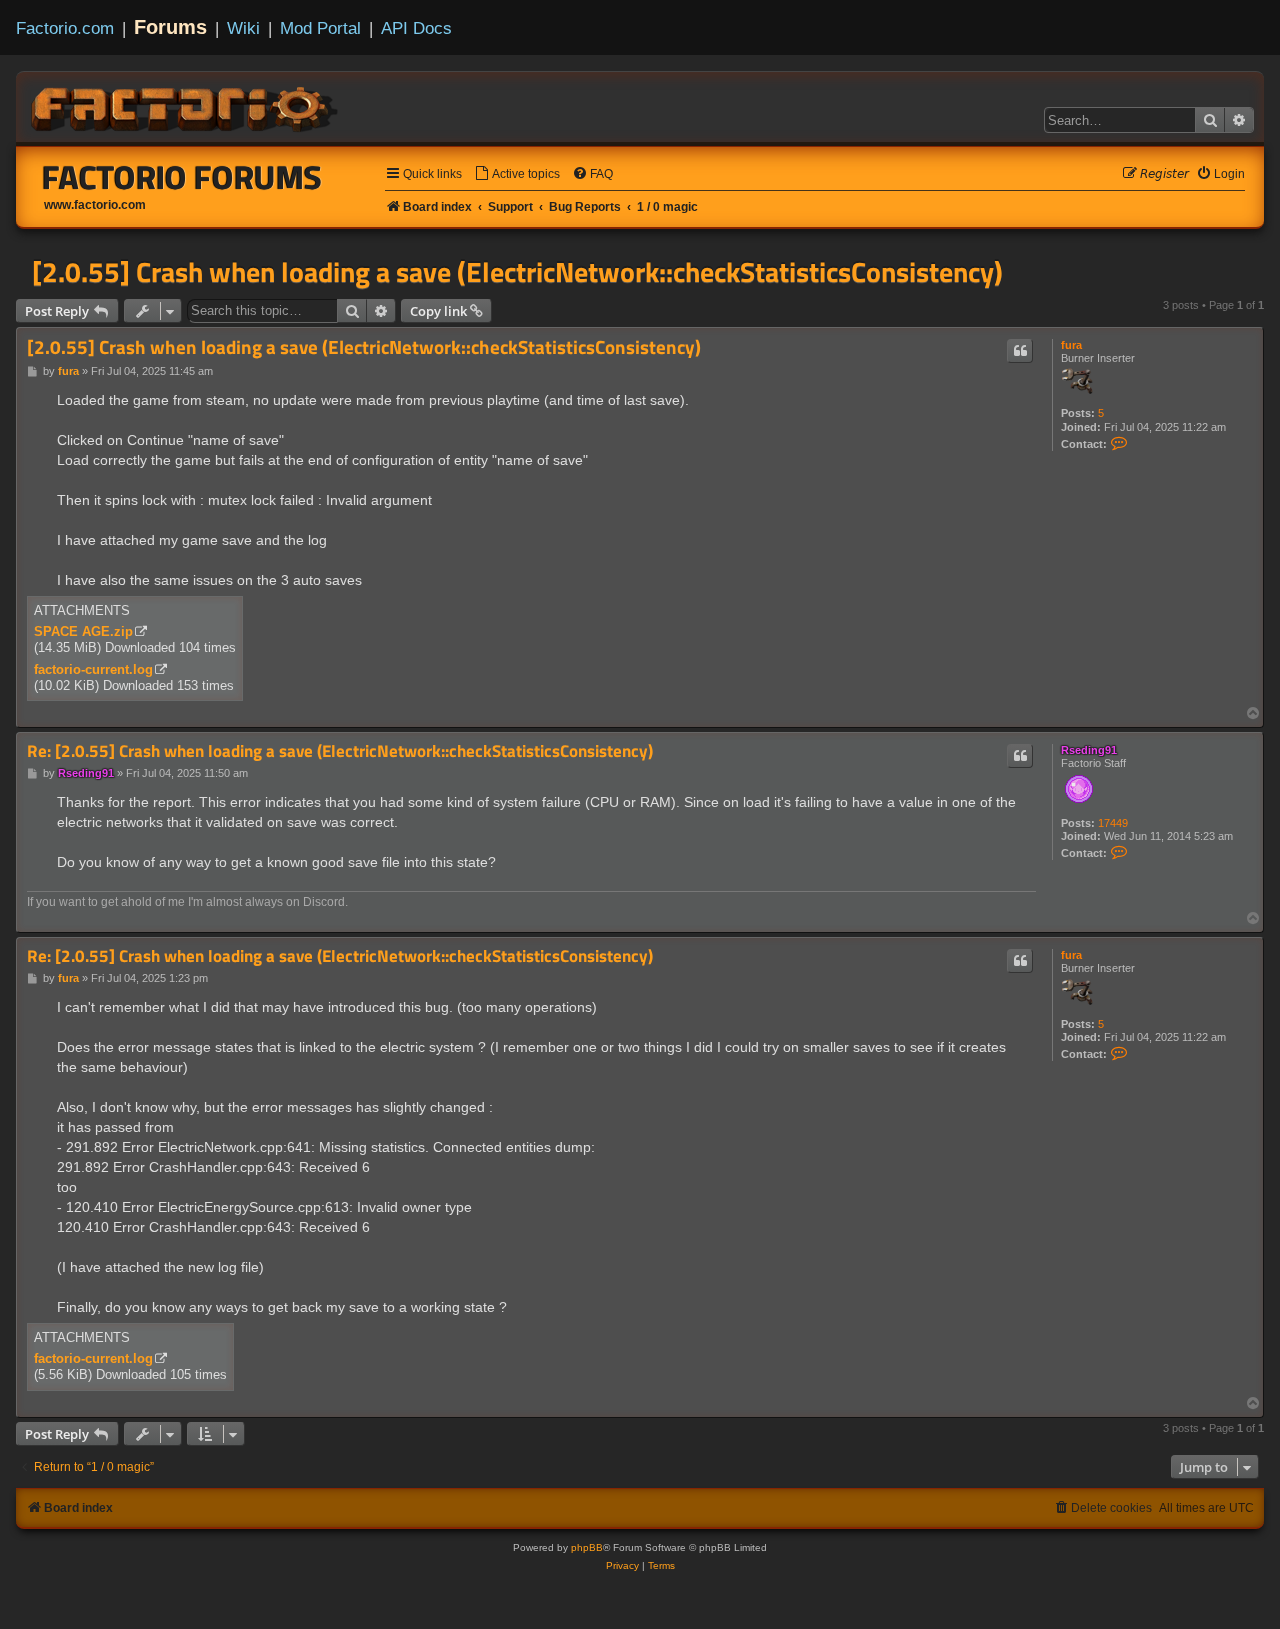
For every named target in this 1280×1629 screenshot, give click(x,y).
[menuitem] (517, 174)
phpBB (587, 1547)
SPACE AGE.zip (83, 631)
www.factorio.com (95, 205)
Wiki (243, 28)
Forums (170, 27)
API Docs (416, 28)
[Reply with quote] (1020, 351)
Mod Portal (320, 28)
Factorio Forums (182, 177)
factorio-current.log (93, 669)
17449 (1113, 823)
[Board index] (186, 106)
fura (1071, 345)
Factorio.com (65, 28)
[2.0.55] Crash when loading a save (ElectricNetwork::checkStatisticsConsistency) (517, 272)
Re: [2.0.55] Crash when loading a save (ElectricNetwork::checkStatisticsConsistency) (340, 751)
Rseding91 (1089, 750)
